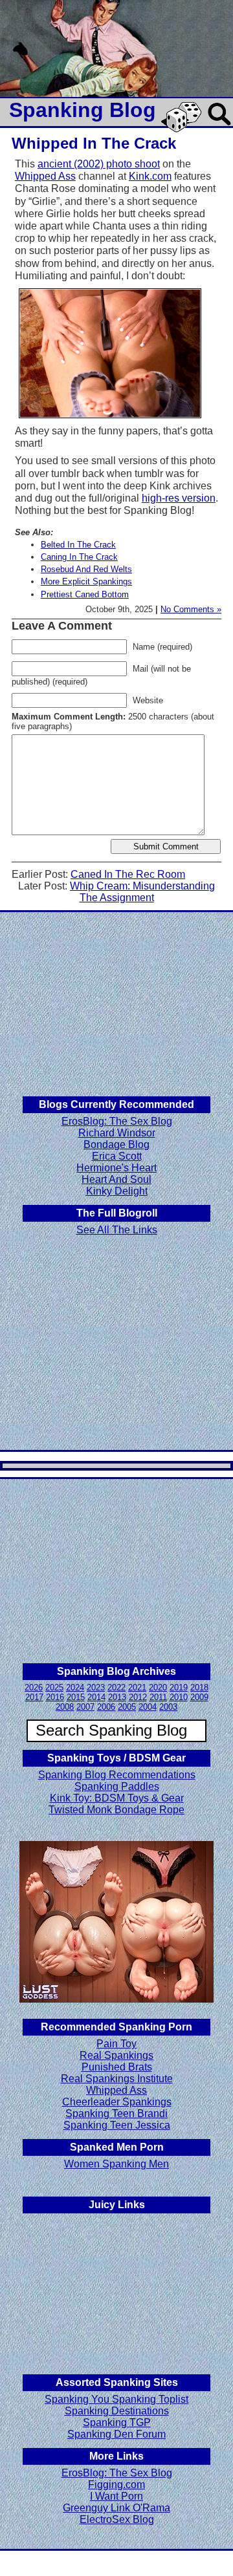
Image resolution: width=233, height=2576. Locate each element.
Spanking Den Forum (116, 2434)
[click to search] (220, 126)
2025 (54, 1687)
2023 (96, 1687)
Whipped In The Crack (94, 143)
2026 (34, 1687)
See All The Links (117, 1230)
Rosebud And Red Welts (86, 569)
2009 (199, 1697)
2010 (179, 1697)
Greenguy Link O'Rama (116, 2508)
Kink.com (150, 176)
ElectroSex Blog (117, 2519)
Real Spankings (116, 2055)
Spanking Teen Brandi (116, 2113)
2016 (55, 1697)
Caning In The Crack (79, 557)
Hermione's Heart (116, 1168)
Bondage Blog (116, 1144)
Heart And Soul (116, 1179)
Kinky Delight (117, 1191)
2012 (138, 1697)
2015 (76, 1697)
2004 (148, 1707)
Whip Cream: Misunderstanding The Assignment (142, 892)
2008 (65, 1707)
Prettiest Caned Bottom (85, 594)
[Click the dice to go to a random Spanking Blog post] (183, 130)
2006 (106, 1707)
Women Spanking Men (116, 2164)
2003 (168, 1707)
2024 (75, 1687)
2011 (158, 1697)
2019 (179, 1687)
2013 (117, 1697)
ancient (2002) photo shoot (99, 164)
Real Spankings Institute (117, 2079)
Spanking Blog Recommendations (117, 1775)
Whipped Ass (45, 176)
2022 (116, 1687)
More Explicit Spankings (86, 581)
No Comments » (191, 609)
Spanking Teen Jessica (117, 2125)
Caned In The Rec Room (128, 874)
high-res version (179, 498)
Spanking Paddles (117, 1786)
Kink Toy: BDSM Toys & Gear (117, 1798)
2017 (34, 1697)
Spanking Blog (83, 110)
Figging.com (116, 2485)
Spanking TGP (117, 2422)
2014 (96, 1697)
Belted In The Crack (78, 545)
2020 (158, 1687)
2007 (85, 1707)
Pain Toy (116, 2044)
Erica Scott (117, 1156)
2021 (137, 1687)
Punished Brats (117, 2067)
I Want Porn (116, 2496)
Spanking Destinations (117, 2411)
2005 (127, 1707)
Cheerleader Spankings (117, 2102)
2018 (199, 1687)
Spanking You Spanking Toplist (116, 2399)
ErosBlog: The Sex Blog (117, 1121)
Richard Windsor (117, 1133)
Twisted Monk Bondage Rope (116, 1810)
